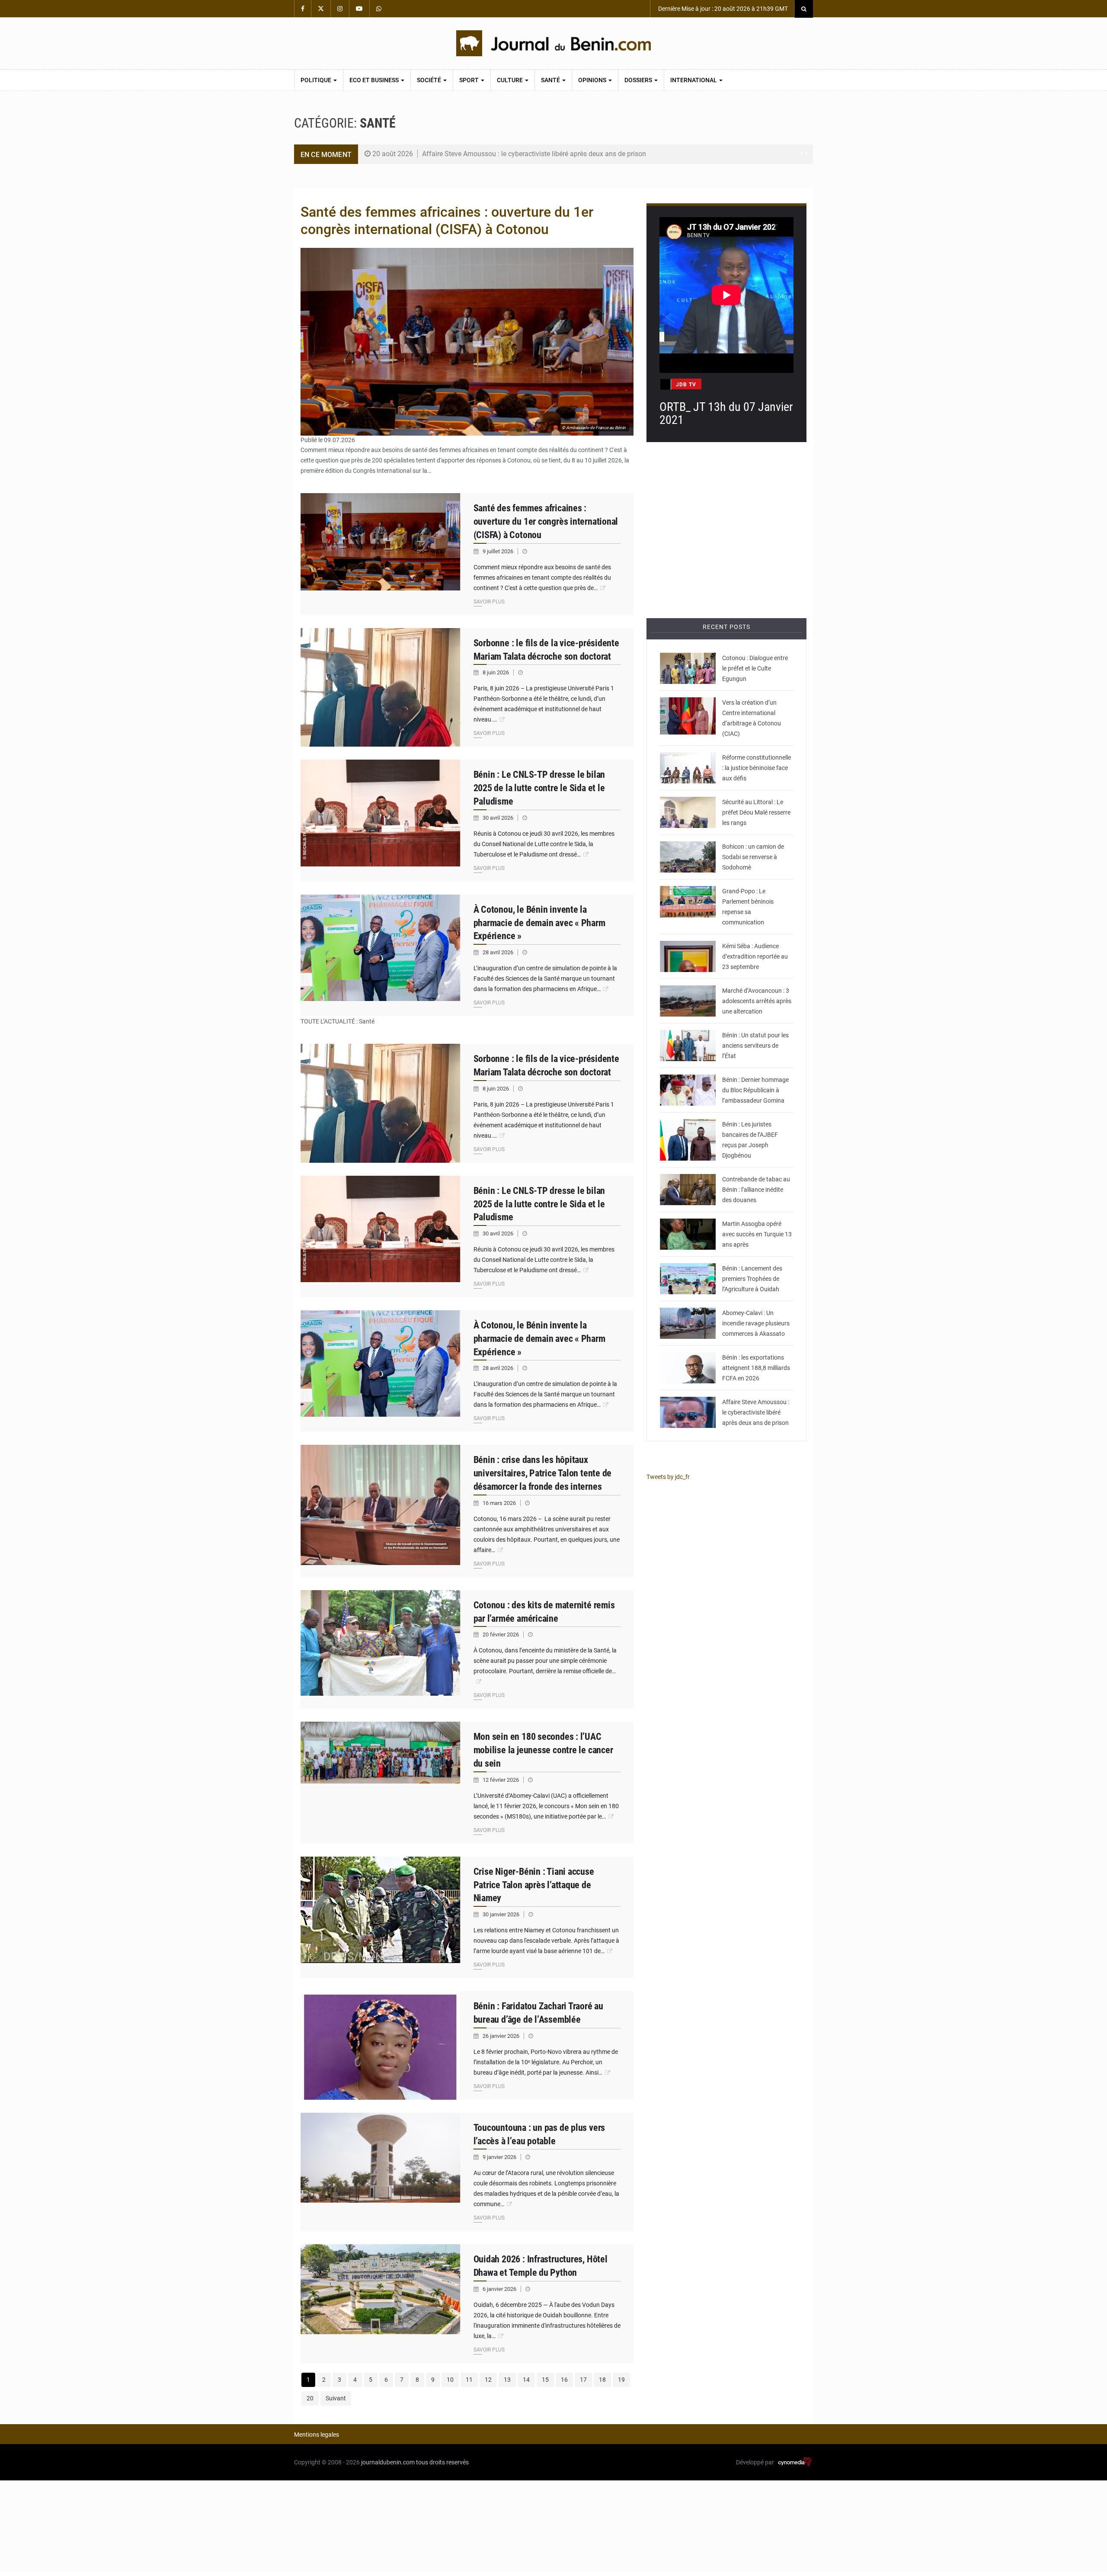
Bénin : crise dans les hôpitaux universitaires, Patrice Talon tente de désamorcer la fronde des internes (543, 1473)
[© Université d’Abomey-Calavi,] (381, 955)
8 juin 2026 (496, 672)
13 (507, 2380)
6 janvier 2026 (500, 2289)
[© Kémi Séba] (688, 956)
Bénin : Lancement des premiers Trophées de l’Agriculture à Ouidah (752, 1279)
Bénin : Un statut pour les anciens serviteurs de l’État (755, 1046)
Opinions (593, 80)
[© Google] (381, 2172)
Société (430, 80)
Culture (510, 80)
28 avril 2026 (499, 952)
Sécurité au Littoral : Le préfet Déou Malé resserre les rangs (756, 812)
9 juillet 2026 (499, 551)
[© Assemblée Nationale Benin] (688, 1140)
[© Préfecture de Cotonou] (688, 812)
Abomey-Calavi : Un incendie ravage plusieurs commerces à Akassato (756, 1323)
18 (602, 2380)
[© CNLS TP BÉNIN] (381, 820)
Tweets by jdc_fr (668, 1477)
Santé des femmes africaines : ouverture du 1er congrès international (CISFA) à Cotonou (546, 521)
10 (450, 2380)
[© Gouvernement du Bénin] (381, 1511)
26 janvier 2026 (502, 2036)
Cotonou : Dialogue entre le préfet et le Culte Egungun (755, 668)
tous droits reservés (442, 2462)
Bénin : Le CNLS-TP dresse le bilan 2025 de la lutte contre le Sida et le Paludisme (539, 788)
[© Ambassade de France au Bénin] (381, 554)
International (694, 80)
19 (621, 2380)
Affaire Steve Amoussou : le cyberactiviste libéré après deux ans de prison (534, 154)
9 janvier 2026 (500, 2157)
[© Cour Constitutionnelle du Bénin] (381, 688)
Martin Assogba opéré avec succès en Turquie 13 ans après (757, 1234)
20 (310, 2398)
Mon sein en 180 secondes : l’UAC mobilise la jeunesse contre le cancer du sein (543, 1750)
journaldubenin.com (388, 2462)
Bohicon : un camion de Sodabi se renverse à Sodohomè (753, 857)
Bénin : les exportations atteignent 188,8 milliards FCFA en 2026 (756, 1368)
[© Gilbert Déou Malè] (688, 668)
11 (469, 2380)
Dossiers (639, 80)
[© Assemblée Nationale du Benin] (688, 1046)
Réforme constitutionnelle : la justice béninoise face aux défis (757, 768)
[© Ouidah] (381, 2304)
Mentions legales (317, 2435)
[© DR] (688, 857)
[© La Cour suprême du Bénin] (688, 768)
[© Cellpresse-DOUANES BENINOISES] (688, 1190)
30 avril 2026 (499, 818)
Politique (317, 80)
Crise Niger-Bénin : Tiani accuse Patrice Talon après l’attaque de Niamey (534, 1885)
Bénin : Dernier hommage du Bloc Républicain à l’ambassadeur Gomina (755, 1090)
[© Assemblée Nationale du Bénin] (688, 907)
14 (526, 2380)
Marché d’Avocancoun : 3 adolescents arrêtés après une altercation (757, 1001)
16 (564, 2380)
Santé (551, 80)
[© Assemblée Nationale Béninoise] (381, 2045)
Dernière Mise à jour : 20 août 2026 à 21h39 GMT (722, 9)
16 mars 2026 (500, 1503)
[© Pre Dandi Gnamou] (688, 718)
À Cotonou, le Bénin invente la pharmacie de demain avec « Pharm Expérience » (539, 923)
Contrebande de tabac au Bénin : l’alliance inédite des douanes (756, 1190)
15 (545, 2380)
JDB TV (686, 385)
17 (583, 2380)
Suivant (336, 2398)
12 (488, 2380)
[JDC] (553, 43)
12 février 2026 (501, 1780)
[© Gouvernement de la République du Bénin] (381, 1782)
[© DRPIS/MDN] (381, 1917)
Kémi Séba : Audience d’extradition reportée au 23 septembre (755, 956)
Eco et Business (375, 80)
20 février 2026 (501, 1634)
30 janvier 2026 (502, 1914)
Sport (470, 80)
